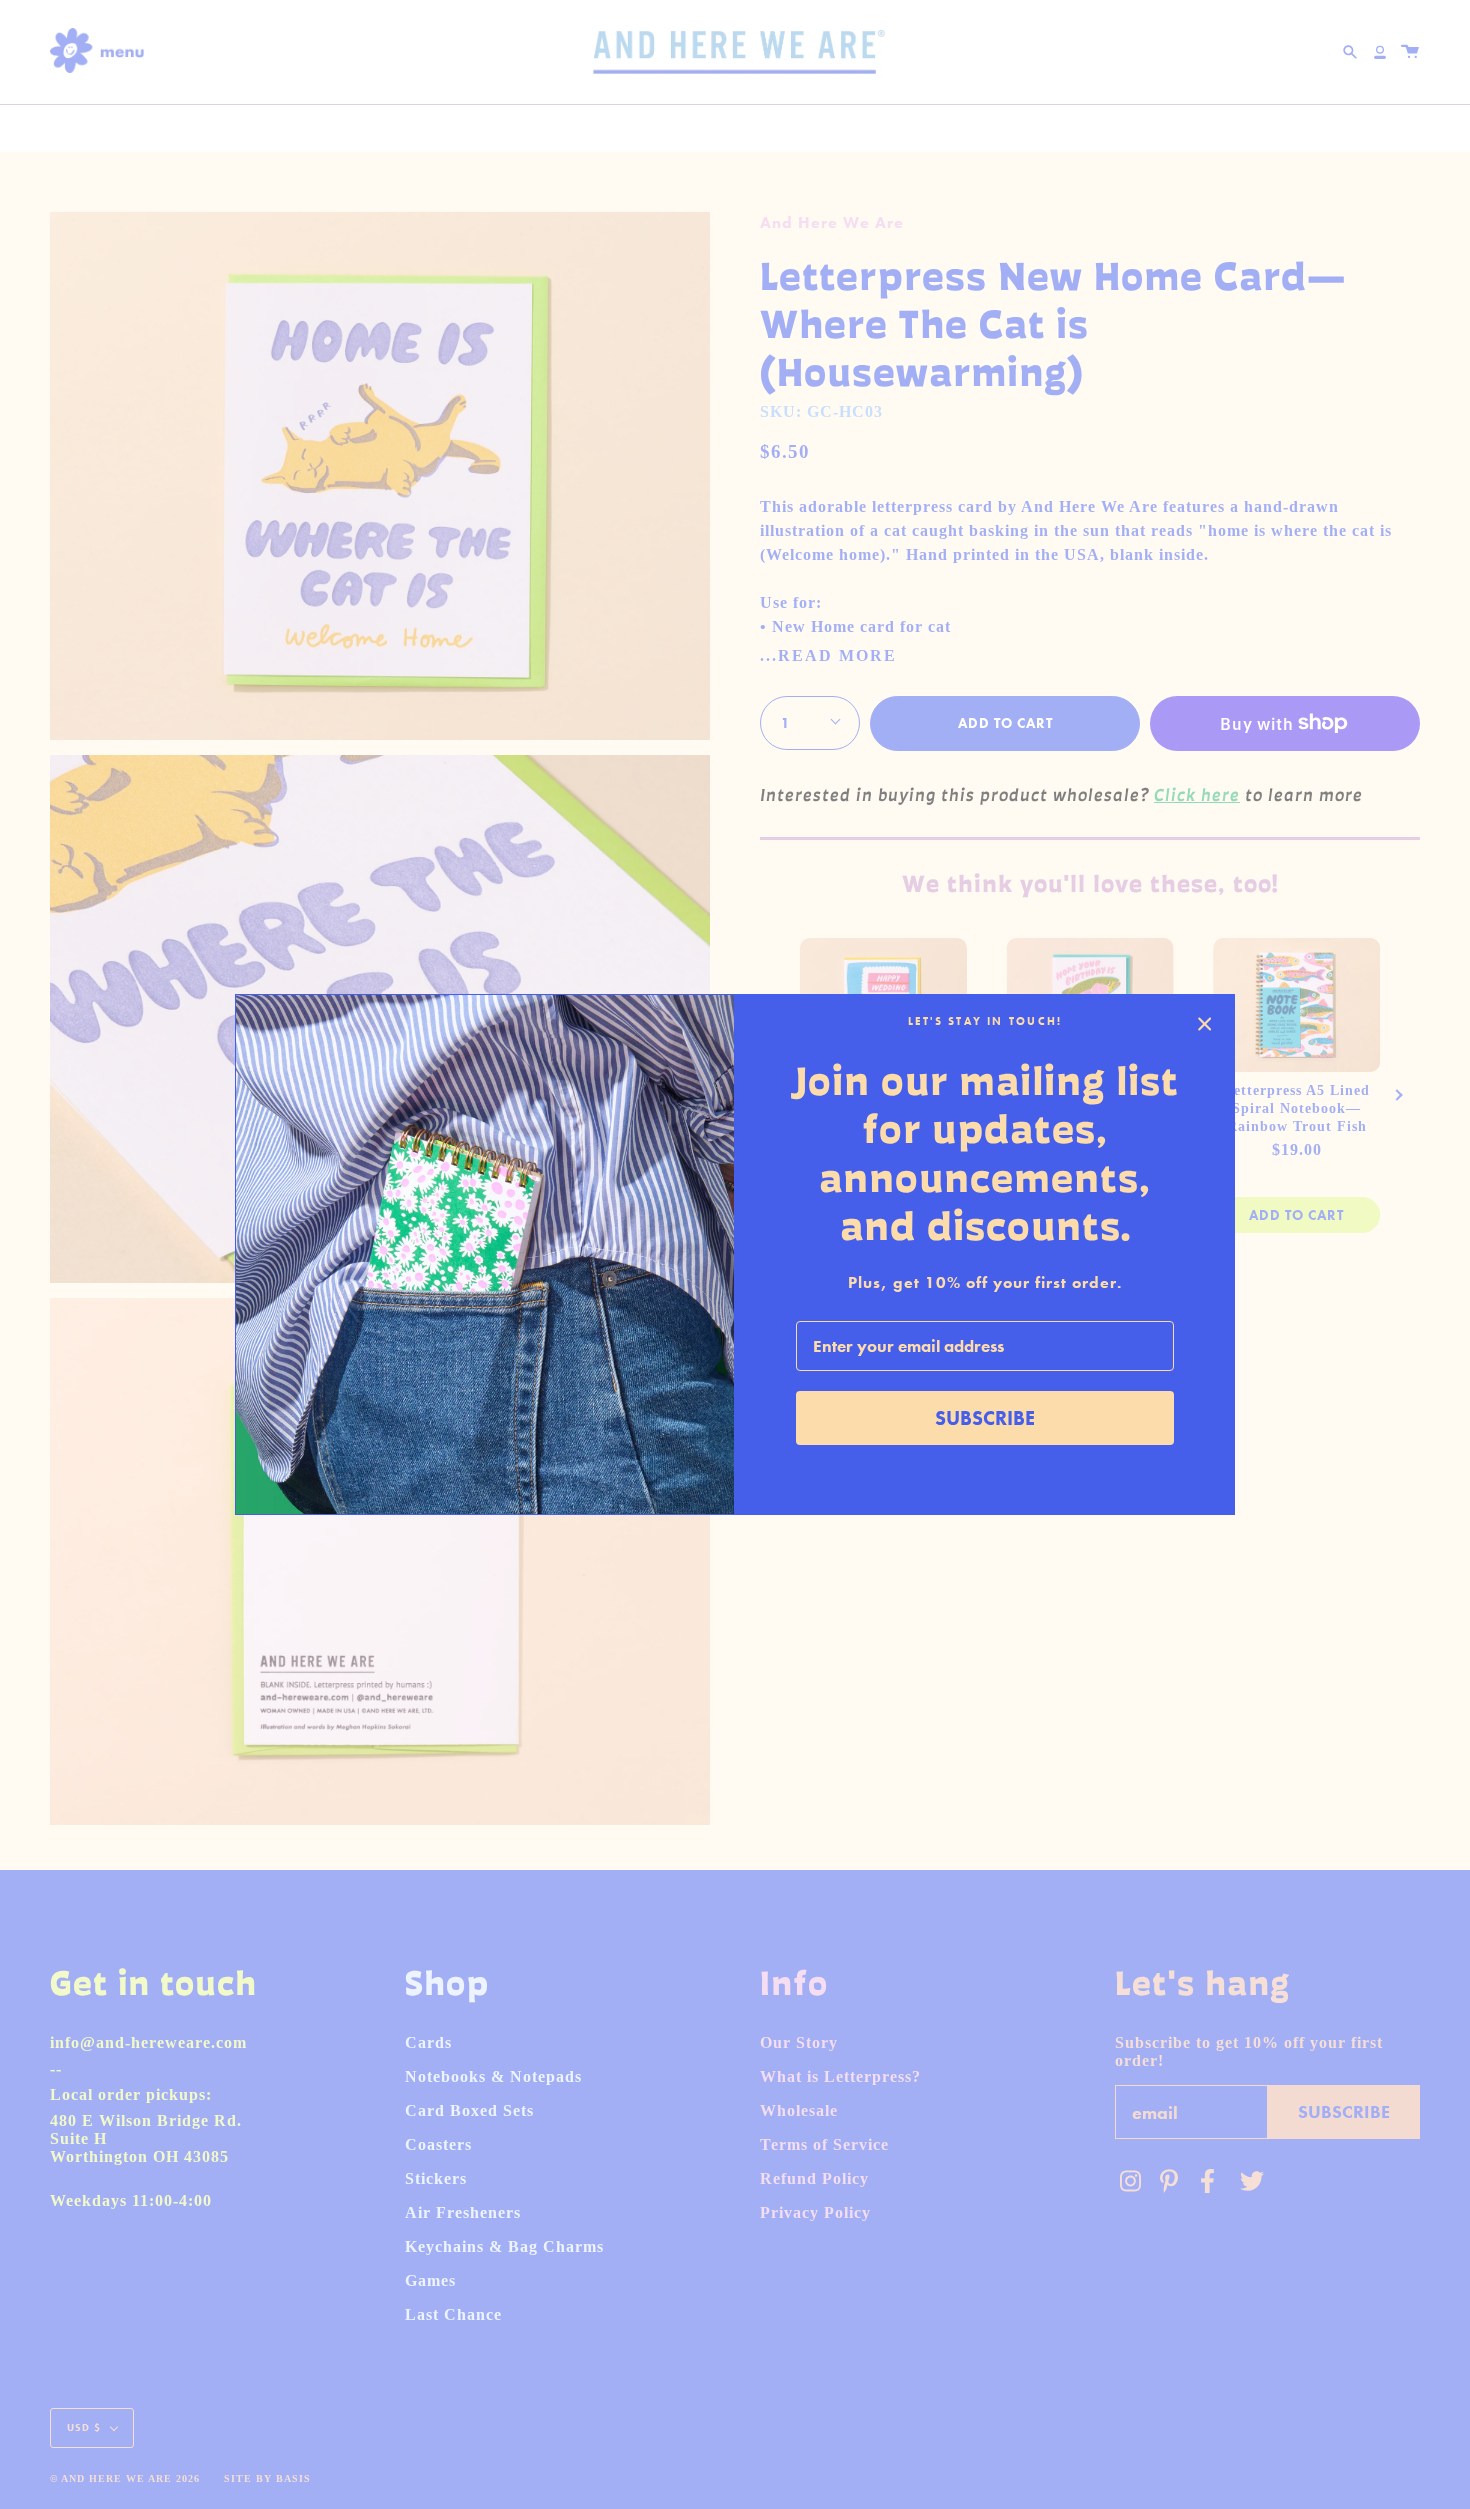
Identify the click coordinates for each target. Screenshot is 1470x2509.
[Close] (1205, 1024)
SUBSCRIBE (985, 1418)
